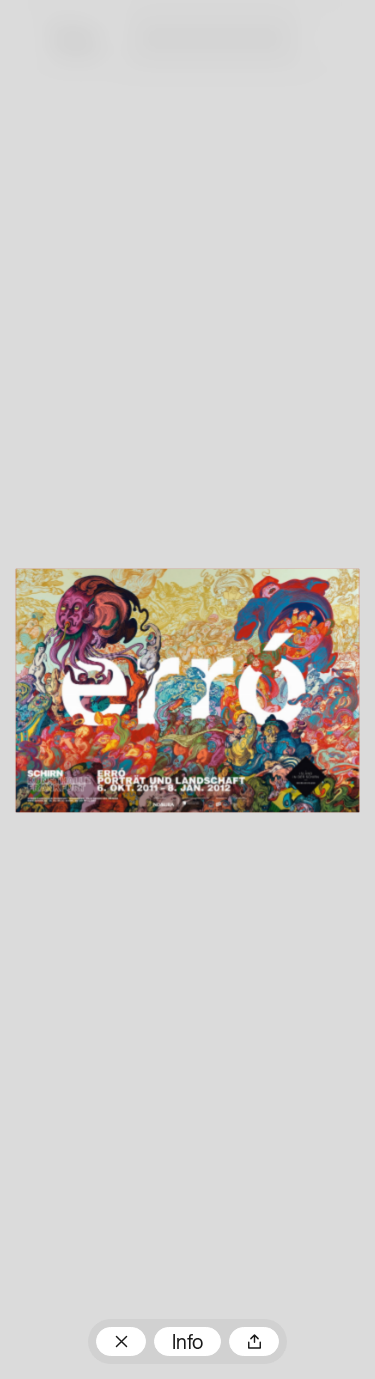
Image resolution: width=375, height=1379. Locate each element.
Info (187, 1344)
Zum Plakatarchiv (121, 1341)
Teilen (254, 1341)
